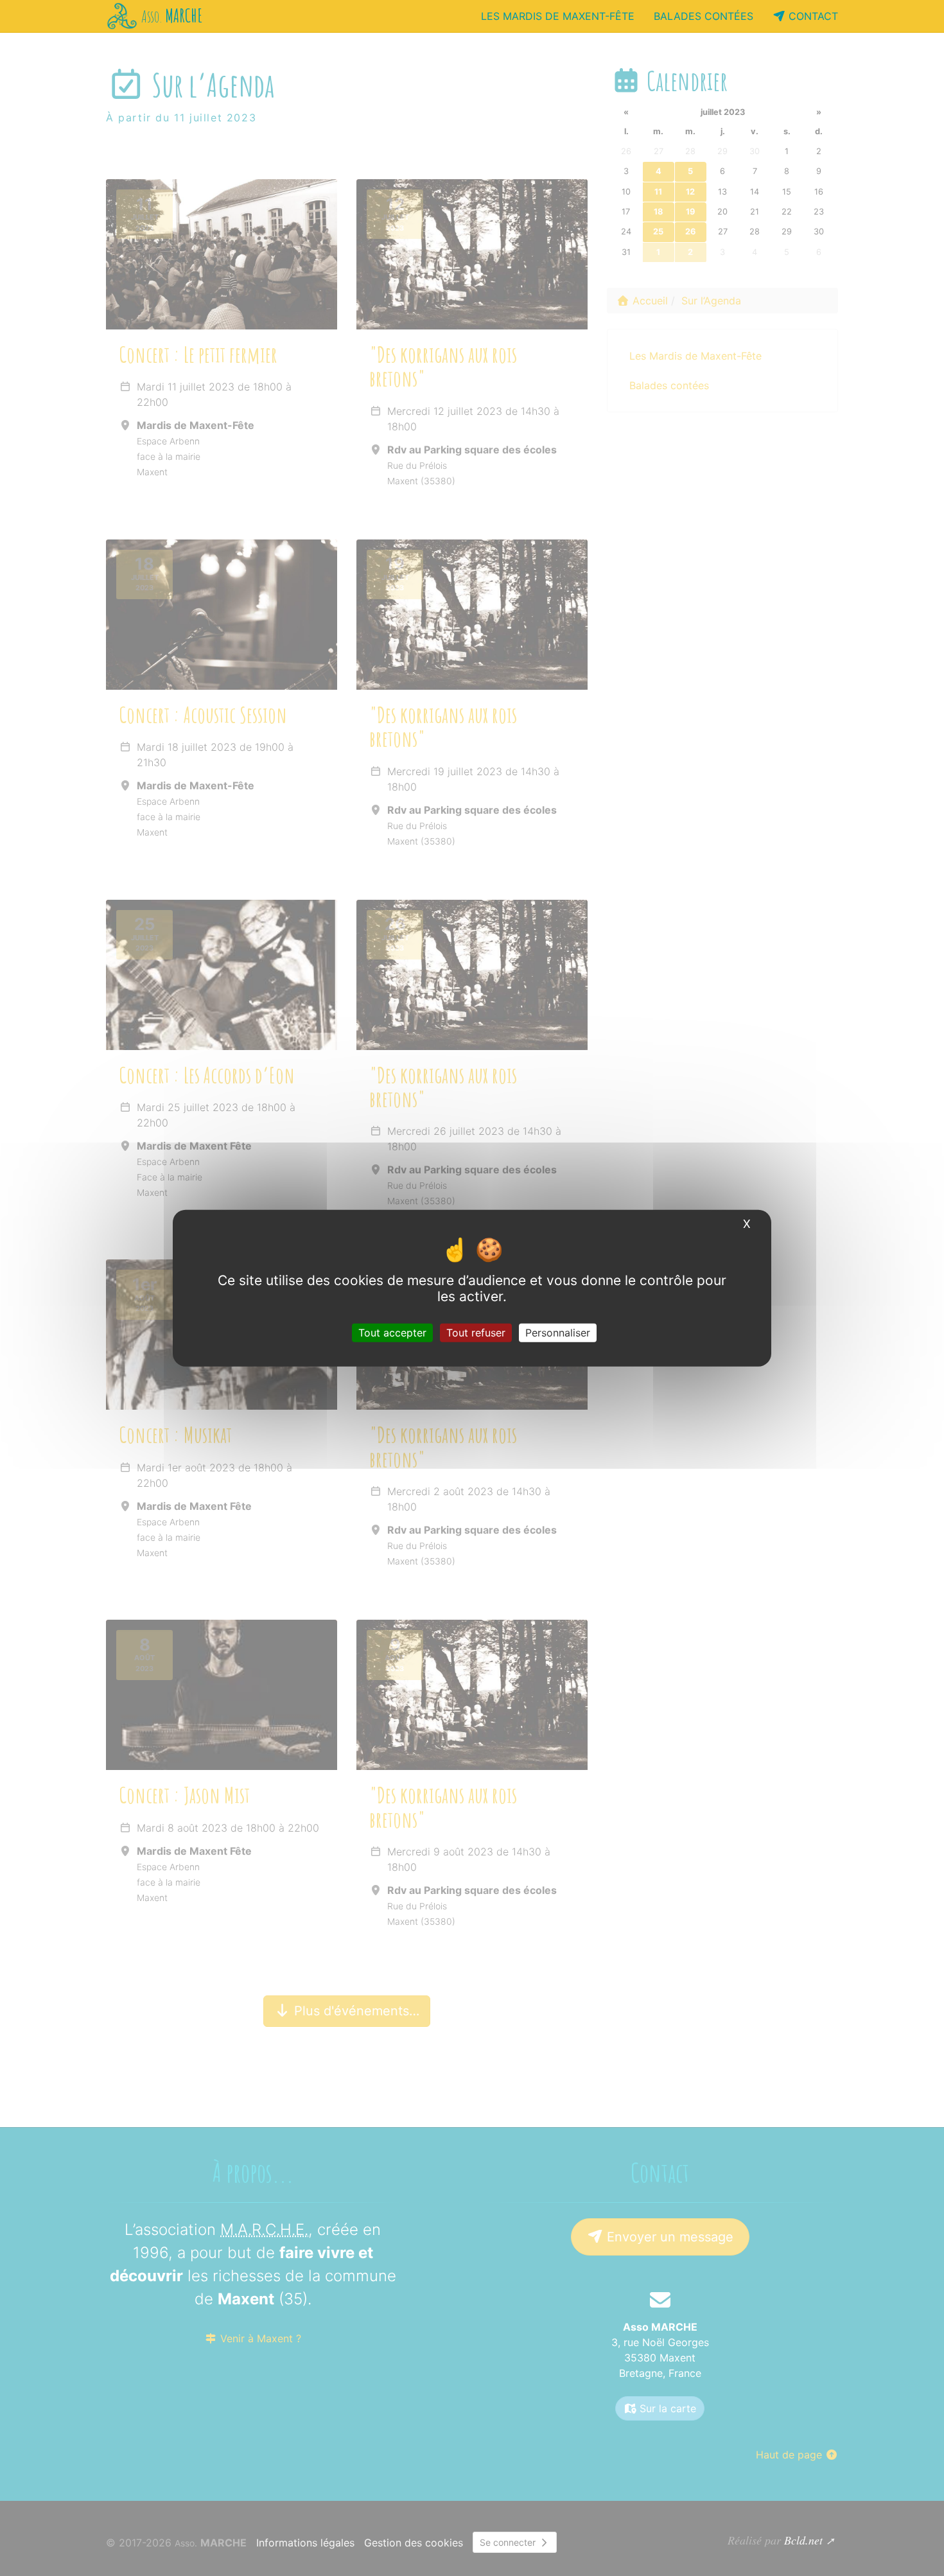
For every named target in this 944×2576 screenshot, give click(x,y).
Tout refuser (476, 1333)
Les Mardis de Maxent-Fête (558, 16)
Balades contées (704, 16)
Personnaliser (558, 1333)
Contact (812, 16)
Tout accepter (392, 1333)
